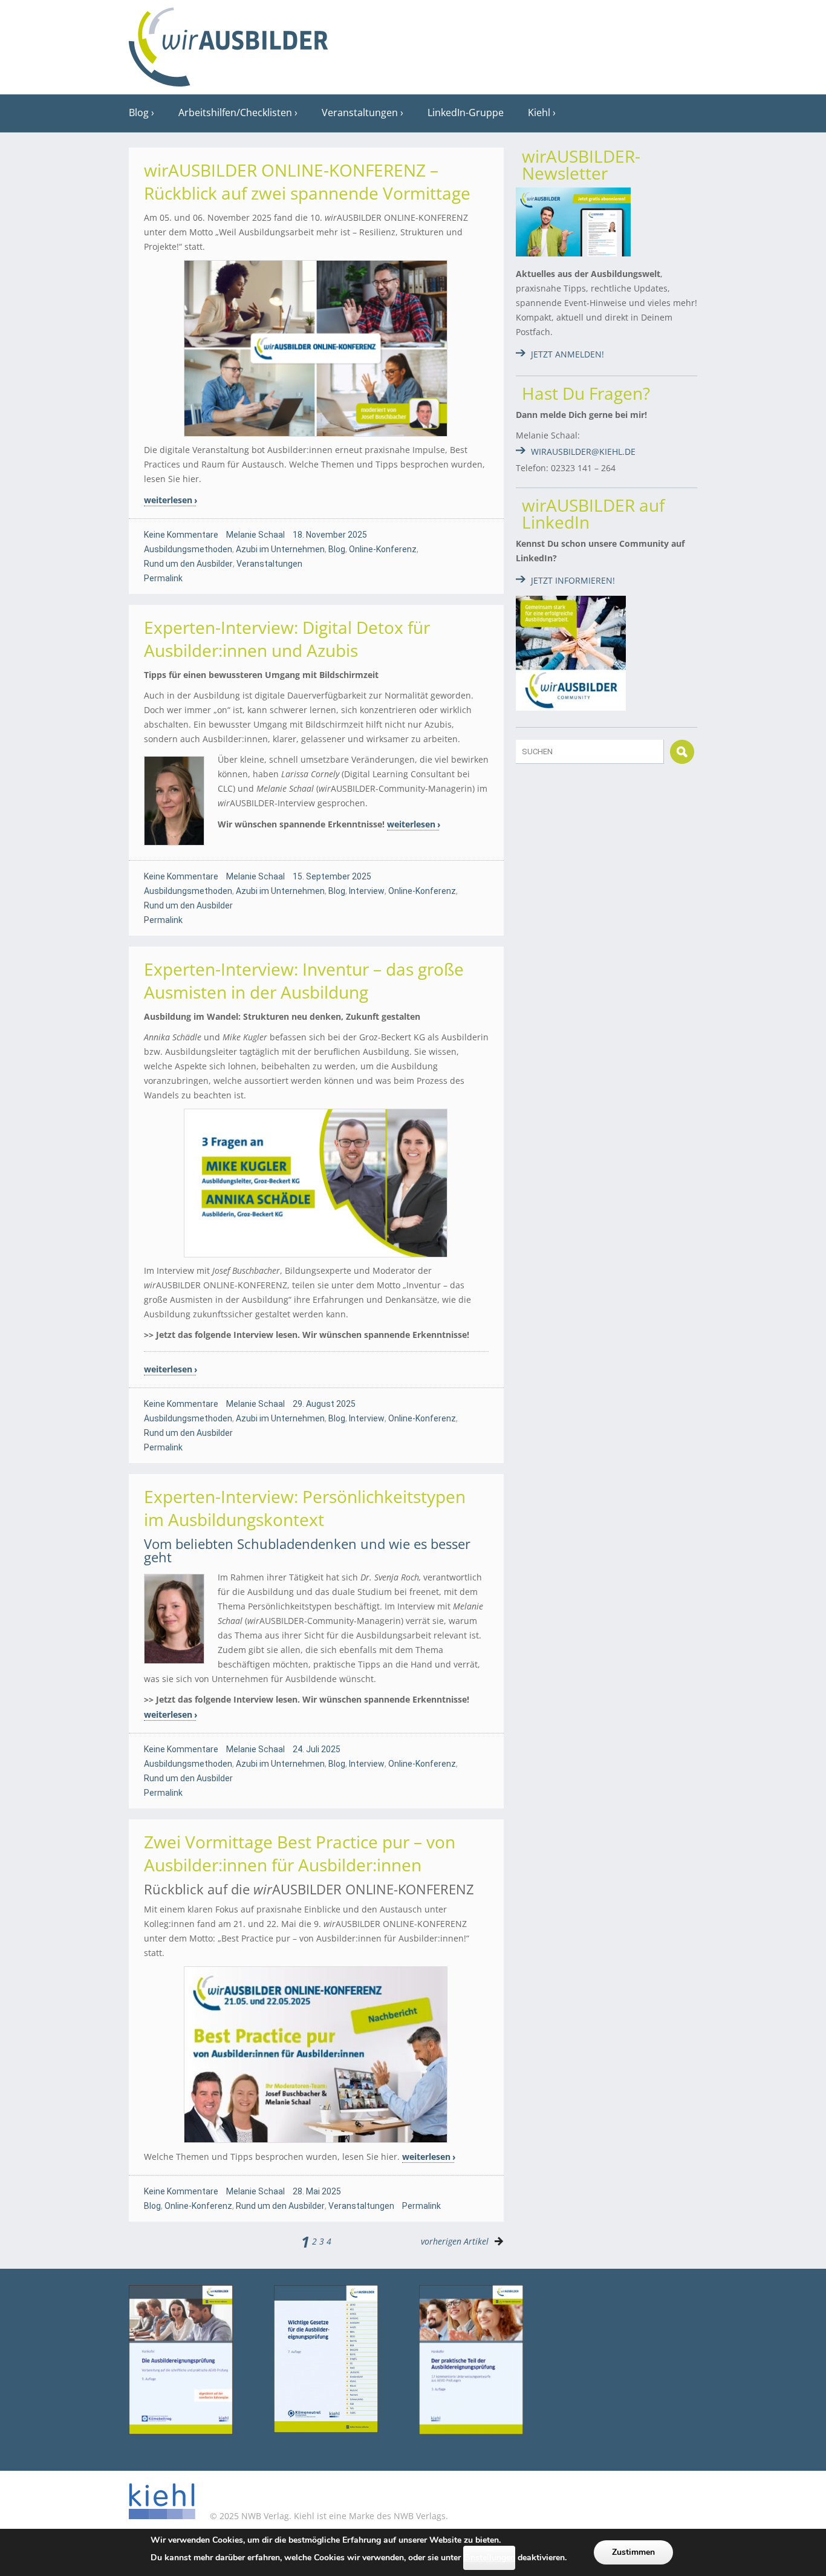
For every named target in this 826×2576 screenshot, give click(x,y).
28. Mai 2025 (317, 2191)
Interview (367, 891)
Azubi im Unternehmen (280, 549)
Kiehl (539, 112)
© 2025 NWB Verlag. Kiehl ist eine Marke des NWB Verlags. (328, 2516)
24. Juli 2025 (317, 1749)
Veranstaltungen (360, 112)
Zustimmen (633, 2552)
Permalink (163, 578)
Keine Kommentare (181, 535)
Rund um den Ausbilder (188, 564)
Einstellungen (489, 2558)
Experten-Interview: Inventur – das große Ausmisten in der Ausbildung (304, 980)
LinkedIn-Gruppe (466, 112)
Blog (139, 112)
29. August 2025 (324, 1404)
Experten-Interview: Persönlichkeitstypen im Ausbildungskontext (305, 1508)
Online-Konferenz (383, 549)
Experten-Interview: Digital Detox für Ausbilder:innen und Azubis (287, 639)
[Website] (229, 43)
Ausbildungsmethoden (188, 549)
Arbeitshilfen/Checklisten (235, 112)
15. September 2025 (332, 876)
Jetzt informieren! (573, 580)
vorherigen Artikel (455, 2241)
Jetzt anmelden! (567, 354)
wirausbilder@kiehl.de (583, 452)
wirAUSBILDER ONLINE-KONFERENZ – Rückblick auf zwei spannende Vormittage (307, 181)
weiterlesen (168, 500)
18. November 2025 (330, 535)
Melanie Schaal (255, 535)
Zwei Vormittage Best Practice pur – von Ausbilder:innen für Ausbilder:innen (300, 1853)
